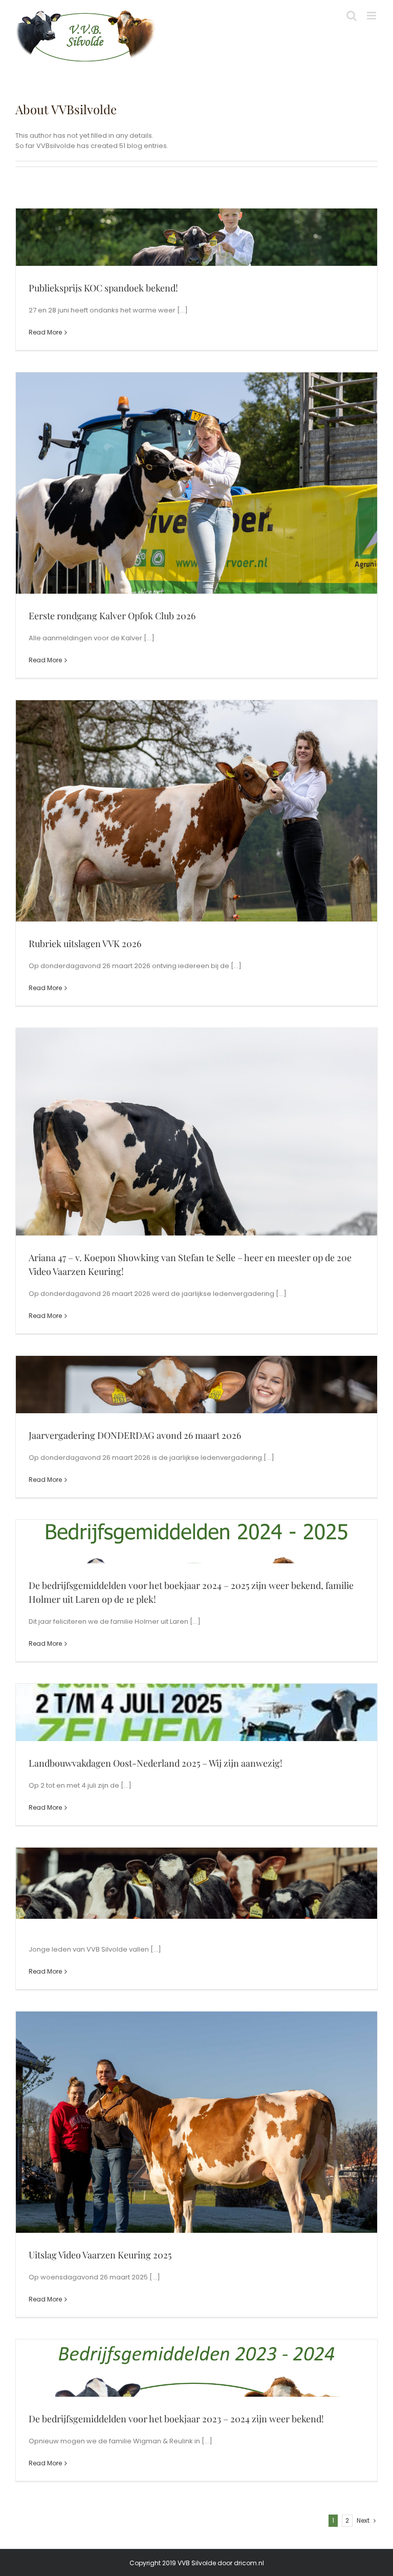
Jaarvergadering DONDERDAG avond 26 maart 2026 (135, 1435)
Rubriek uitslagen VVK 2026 (85, 944)
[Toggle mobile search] (352, 16)
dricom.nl (249, 2563)
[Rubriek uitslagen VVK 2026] (196, 853)
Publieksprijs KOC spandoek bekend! (103, 288)
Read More (45, 332)
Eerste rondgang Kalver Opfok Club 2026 (112, 616)
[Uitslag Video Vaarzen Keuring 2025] (196, 2164)
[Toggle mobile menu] (372, 16)
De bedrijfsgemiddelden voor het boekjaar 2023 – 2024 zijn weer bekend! (176, 2419)
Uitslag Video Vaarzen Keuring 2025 (100, 2255)
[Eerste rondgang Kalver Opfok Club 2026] (196, 525)
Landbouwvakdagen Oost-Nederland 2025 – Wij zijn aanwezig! (156, 1763)
